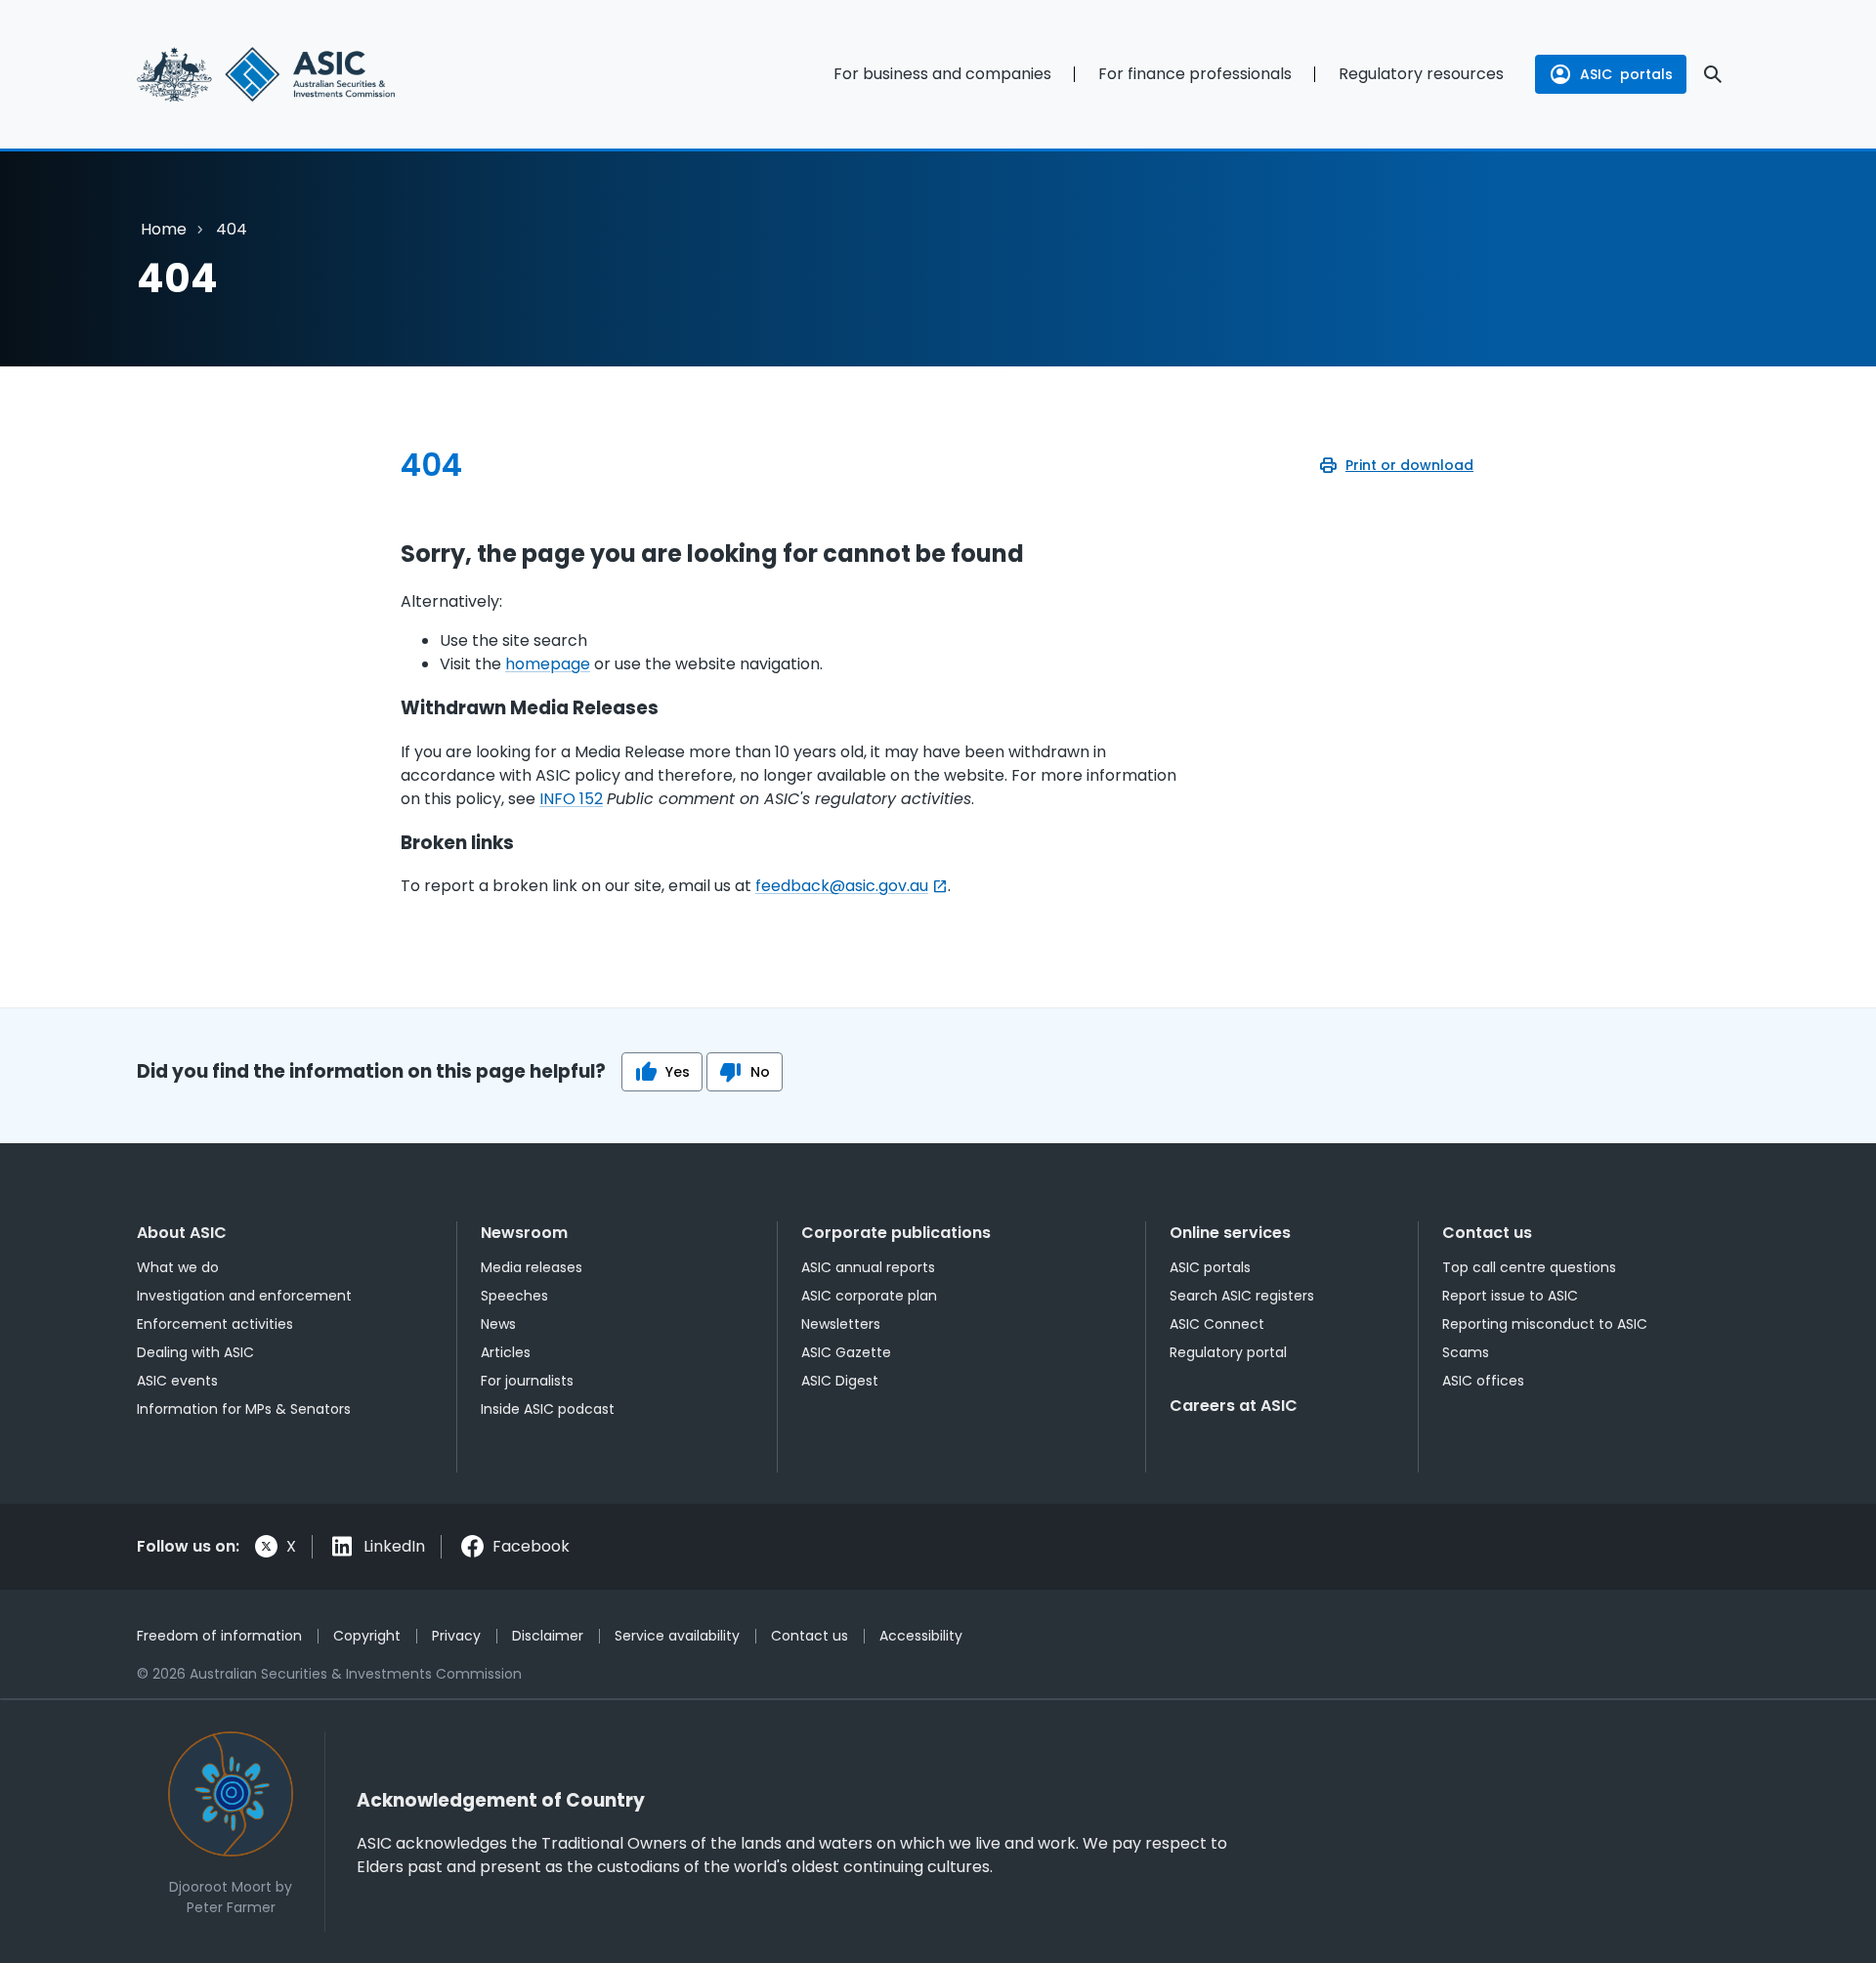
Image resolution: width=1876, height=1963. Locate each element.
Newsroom (524, 1233)
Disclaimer (548, 1636)
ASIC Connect (1217, 1324)
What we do (178, 1267)
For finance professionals (1195, 74)
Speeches (514, 1296)
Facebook (531, 1546)
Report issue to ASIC (1510, 1296)
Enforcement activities (215, 1324)
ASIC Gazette (846, 1352)
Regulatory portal (1228, 1352)
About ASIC (182, 1233)
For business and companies (942, 74)
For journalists (527, 1381)
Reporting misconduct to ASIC (1545, 1324)
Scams (1466, 1352)
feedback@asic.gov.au (842, 886)
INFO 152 (571, 799)
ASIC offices (1483, 1381)
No (760, 1072)
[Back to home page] (313, 74)
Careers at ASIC (1234, 1406)
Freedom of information (219, 1636)
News (498, 1324)
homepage (548, 664)
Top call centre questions (1529, 1267)
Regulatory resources (1421, 74)
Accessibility (921, 1636)
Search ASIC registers (1242, 1296)
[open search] (1713, 74)
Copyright (367, 1636)
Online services (1230, 1233)
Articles (506, 1352)
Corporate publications (896, 1233)
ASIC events (177, 1381)
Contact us (1487, 1233)
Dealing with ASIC (195, 1352)
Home (164, 229)
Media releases (532, 1267)
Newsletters (841, 1324)
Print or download (1409, 465)
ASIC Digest (840, 1381)
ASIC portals (1210, 1267)
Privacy (456, 1636)
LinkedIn (394, 1546)
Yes (678, 1072)
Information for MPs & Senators (244, 1409)
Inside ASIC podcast (548, 1409)
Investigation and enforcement (244, 1296)
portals (1626, 74)
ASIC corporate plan (869, 1296)
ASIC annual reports (868, 1267)
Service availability (677, 1636)
